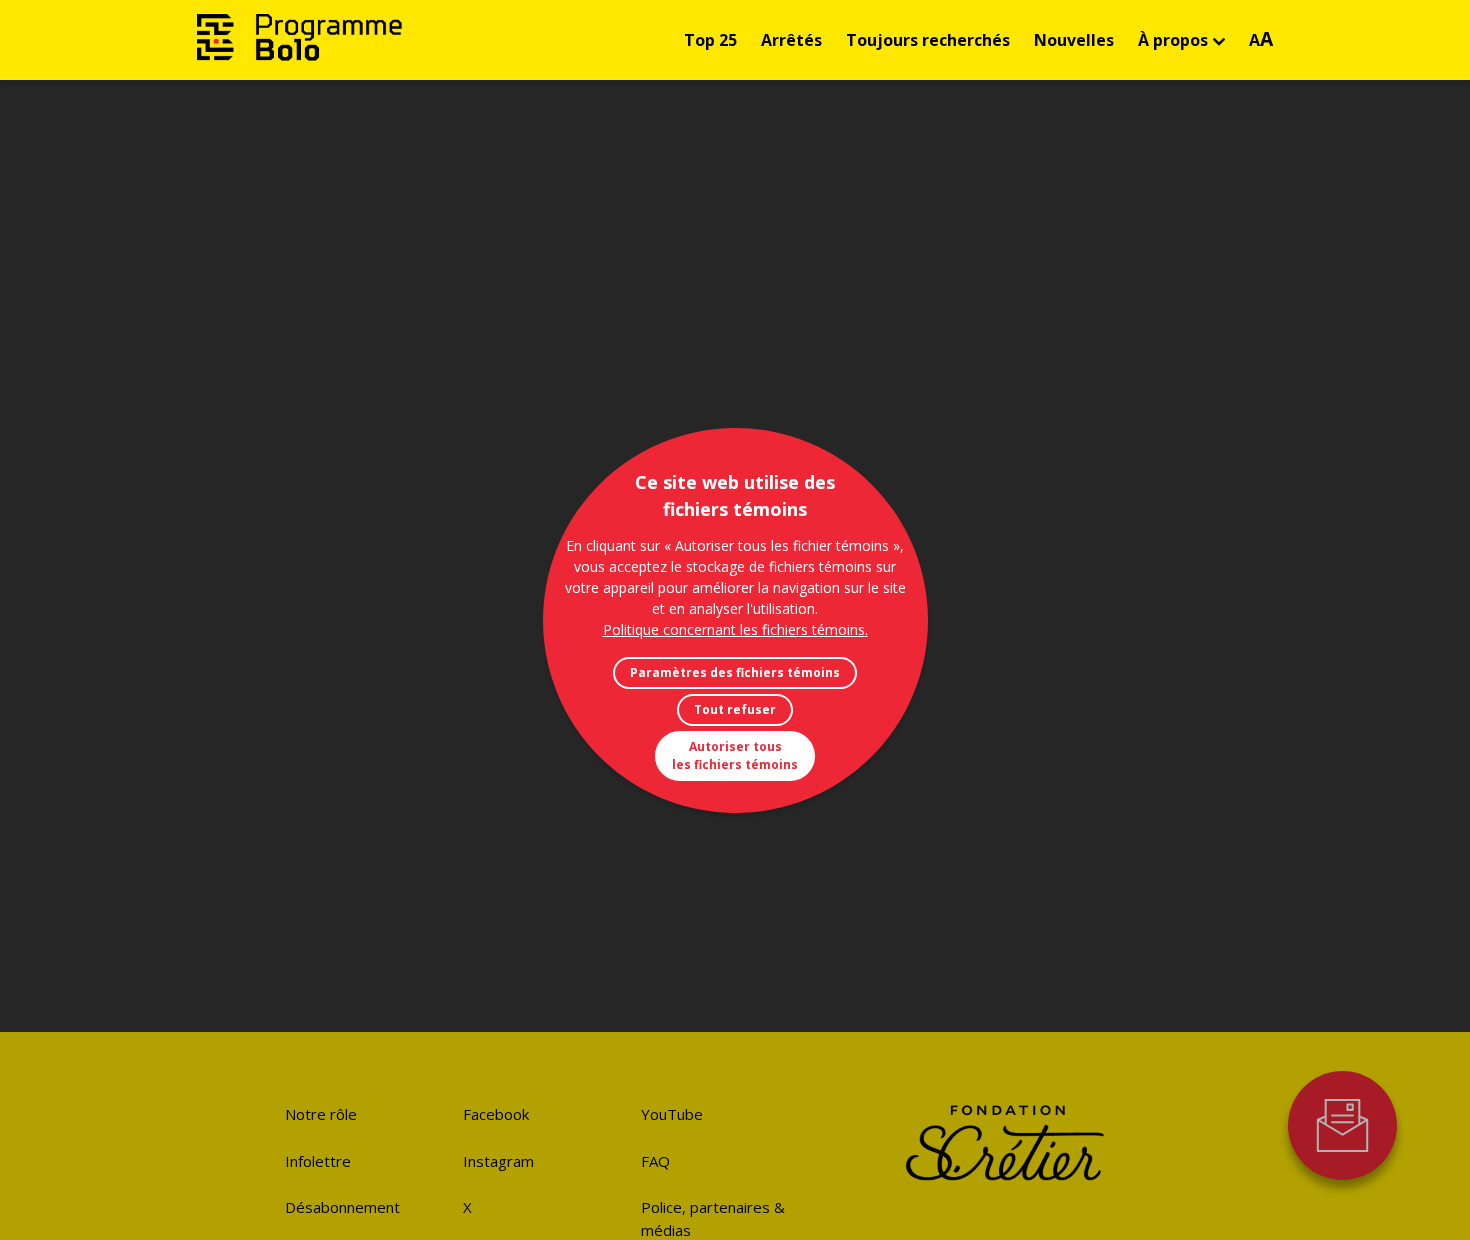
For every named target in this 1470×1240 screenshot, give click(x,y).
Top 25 (710, 40)
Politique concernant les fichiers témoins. (735, 629)
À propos (1173, 40)
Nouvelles (1074, 40)
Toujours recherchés (928, 40)
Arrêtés (791, 40)
